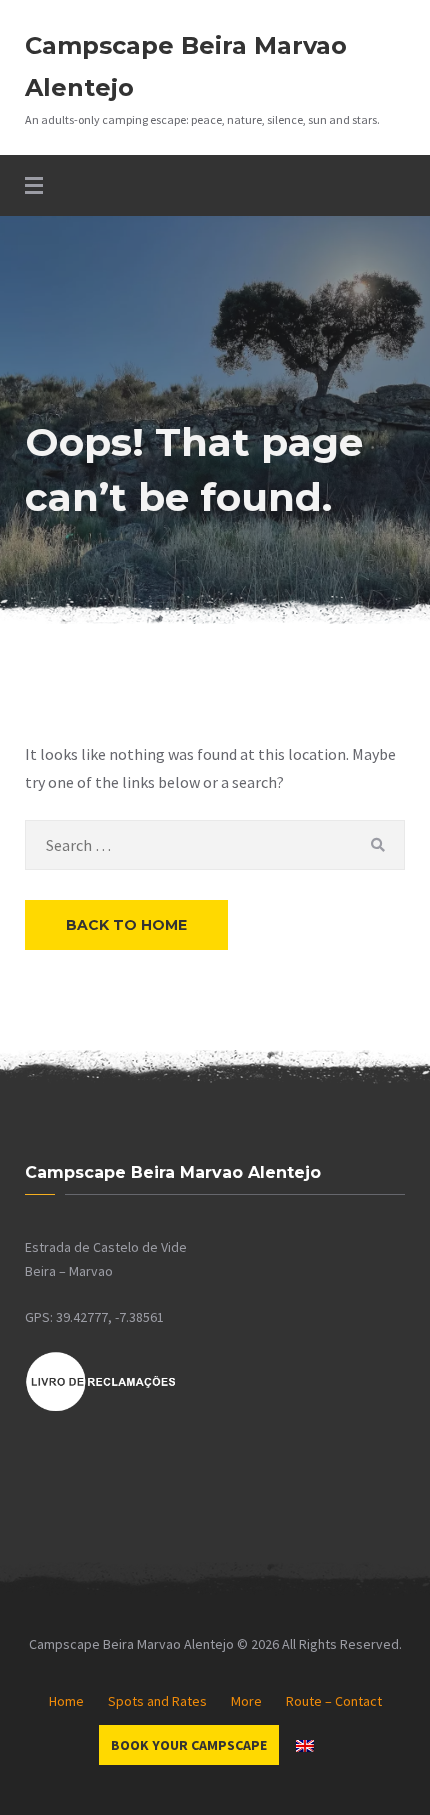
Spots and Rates (157, 1701)
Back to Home (126, 925)
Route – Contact (334, 1701)
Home (66, 1701)
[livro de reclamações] (101, 1408)
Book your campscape (189, 1745)
